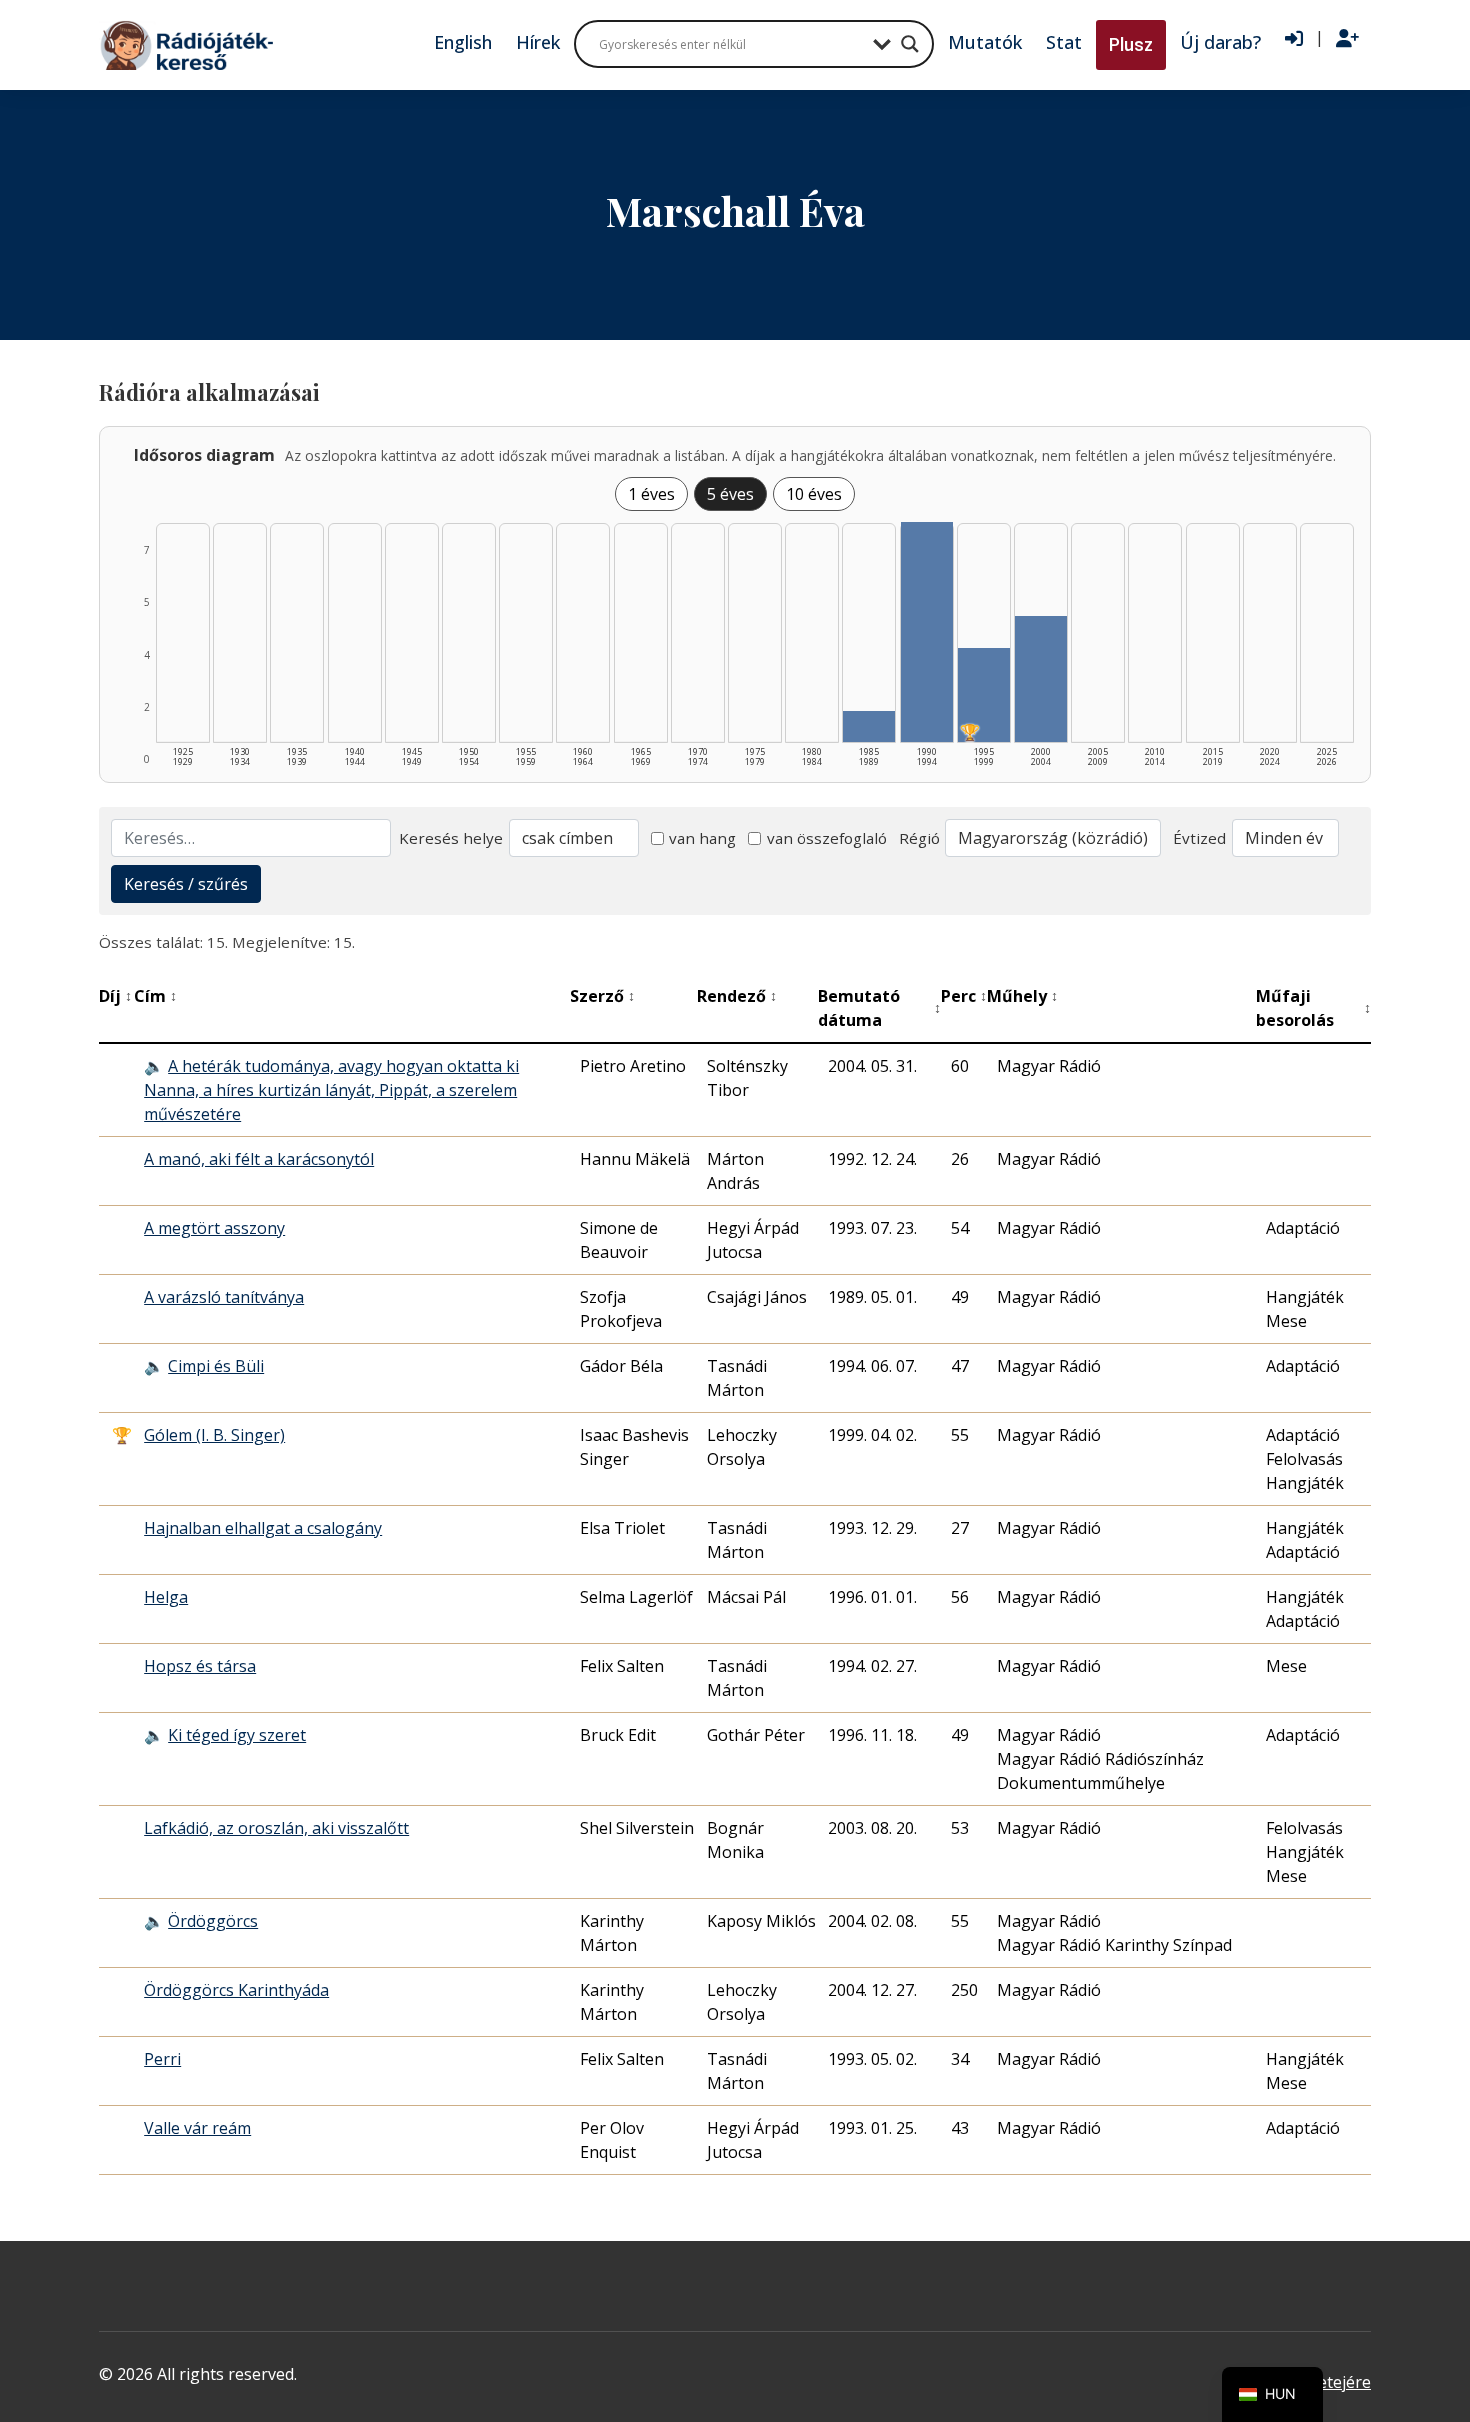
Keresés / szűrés (186, 884)
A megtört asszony (214, 1228)
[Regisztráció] (1347, 39)
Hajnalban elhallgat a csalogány (263, 1528)
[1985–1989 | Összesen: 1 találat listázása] (869, 726)
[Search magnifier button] (910, 44)
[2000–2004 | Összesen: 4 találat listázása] (1041, 679)
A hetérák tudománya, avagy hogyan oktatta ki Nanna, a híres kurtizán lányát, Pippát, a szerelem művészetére (331, 1090)
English (463, 42)
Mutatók (985, 42)
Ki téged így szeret (237, 1735)
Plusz (1131, 44)
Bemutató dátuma (879, 1008)
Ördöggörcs (213, 1921)
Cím (155, 996)
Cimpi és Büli (216, 1366)
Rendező (737, 996)
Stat (1064, 42)
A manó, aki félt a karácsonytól (259, 1159)
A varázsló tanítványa (224, 1297)
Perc (964, 996)
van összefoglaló (827, 838)
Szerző (602, 996)
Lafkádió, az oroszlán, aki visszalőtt (276, 1828)
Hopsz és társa (200, 1666)
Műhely (1022, 996)
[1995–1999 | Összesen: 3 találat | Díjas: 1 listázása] (984, 695)
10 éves (814, 494)
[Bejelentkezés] (1294, 39)
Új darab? (1220, 42)
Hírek (538, 42)
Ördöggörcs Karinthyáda (236, 1990)
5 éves (730, 494)
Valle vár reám (197, 2128)
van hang (702, 838)
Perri (162, 2059)
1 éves (651, 494)
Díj (115, 996)
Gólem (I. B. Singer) (214, 1435)
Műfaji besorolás (1313, 1008)
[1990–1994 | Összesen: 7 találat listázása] (927, 632)
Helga (166, 1597)
